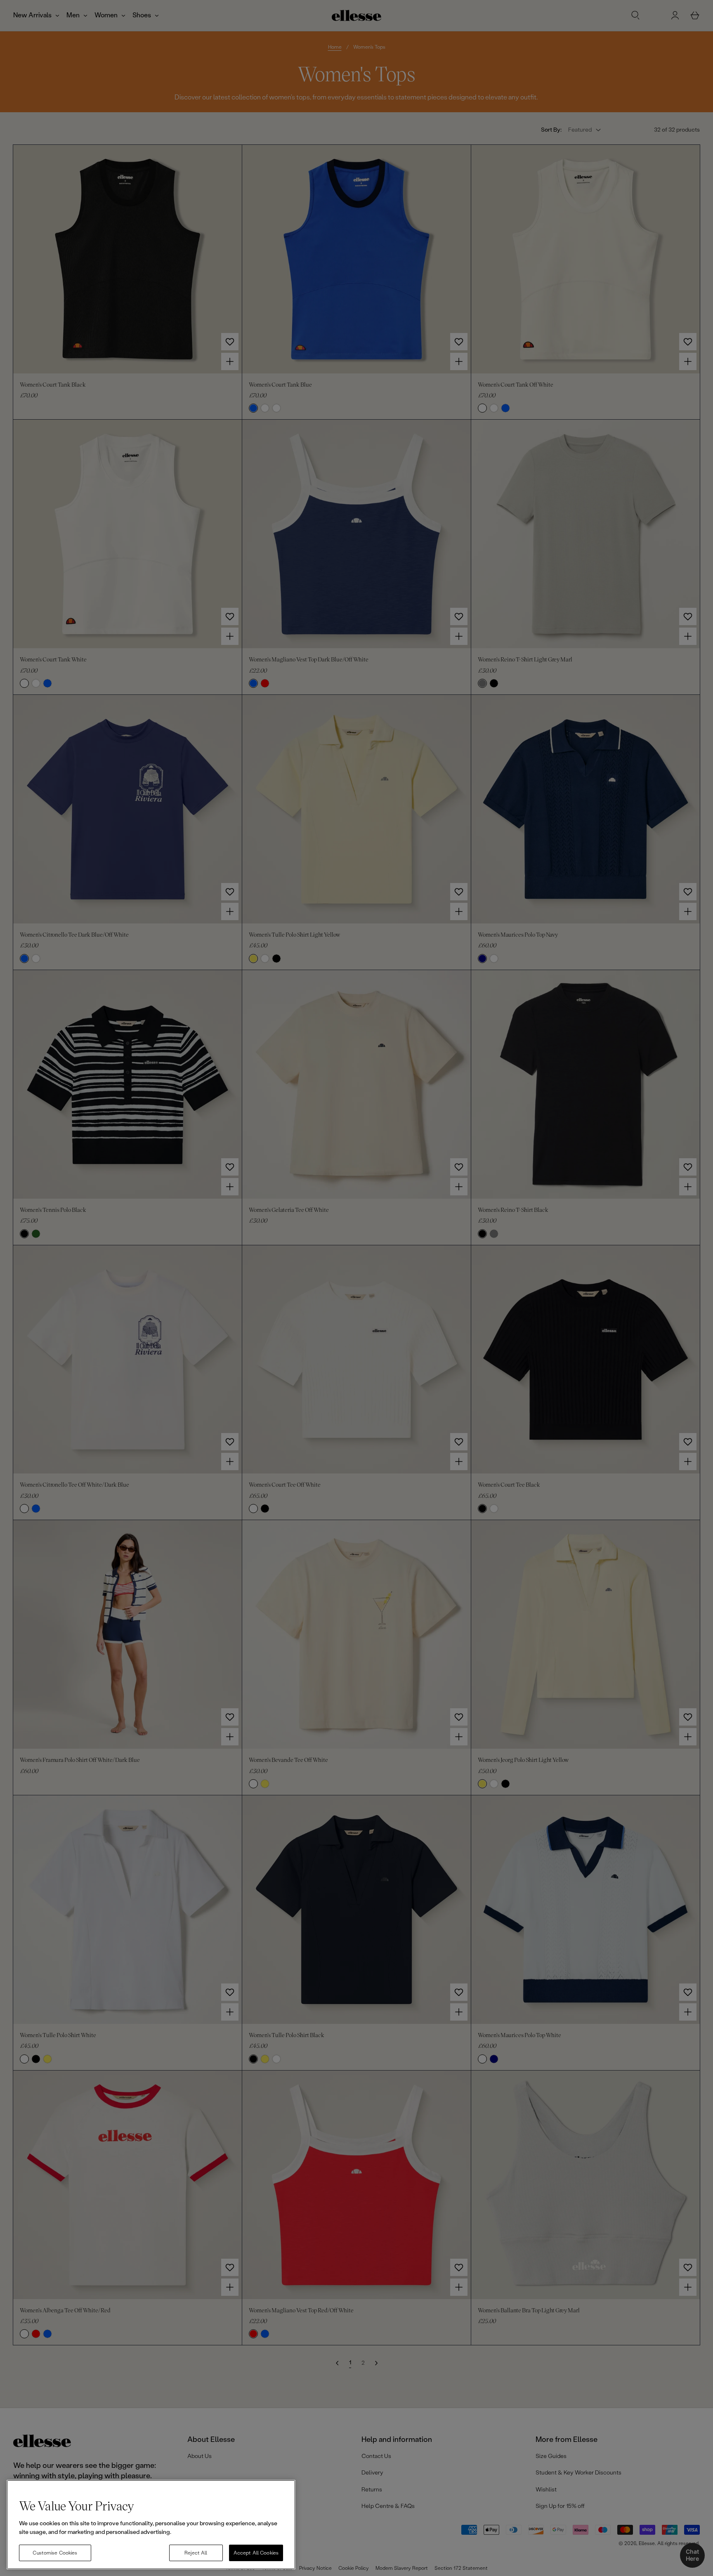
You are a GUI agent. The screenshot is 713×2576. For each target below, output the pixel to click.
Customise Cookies (55, 2553)
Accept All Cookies (256, 2553)
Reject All (196, 2553)
